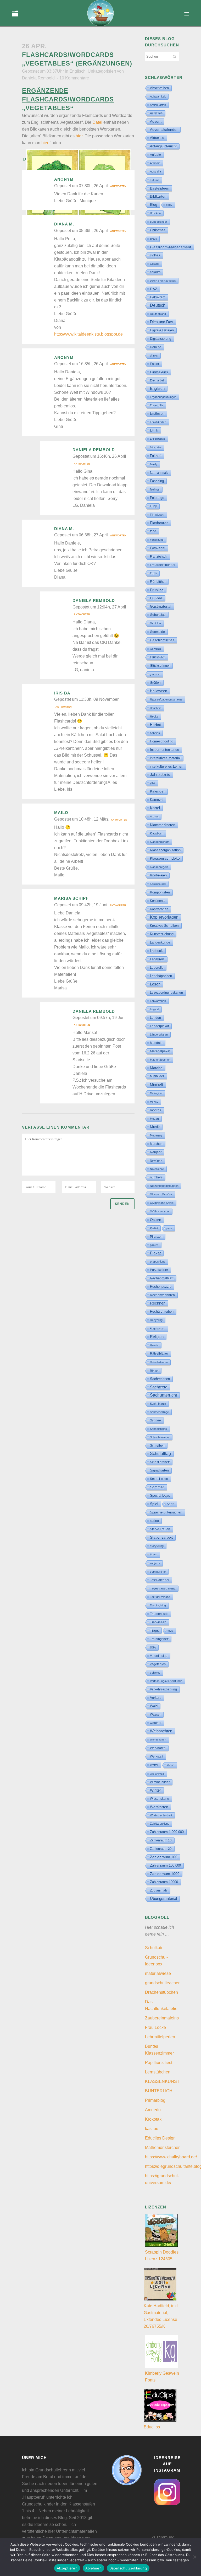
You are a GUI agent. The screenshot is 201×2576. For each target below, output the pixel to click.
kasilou (152, 2129)
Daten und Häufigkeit (163, 281)
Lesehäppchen (161, 976)
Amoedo (153, 2110)
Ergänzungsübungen (163, 397)
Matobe (156, 1068)
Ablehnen (93, 2568)
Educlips (152, 2427)
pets (169, 1228)
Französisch (159, 557)
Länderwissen (159, 1034)
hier (45, 143)
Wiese (171, 1765)
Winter (155, 1790)
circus (153, 239)
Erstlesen (157, 414)
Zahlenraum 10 (161, 1840)
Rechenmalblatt (162, 1278)
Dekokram (158, 297)
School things (158, 1429)
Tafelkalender (160, 1580)
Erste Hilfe (157, 405)
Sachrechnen (160, 1379)
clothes (155, 255)
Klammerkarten (163, 825)
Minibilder (157, 1076)
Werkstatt (157, 1756)
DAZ (154, 289)
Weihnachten (161, 1731)
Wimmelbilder (160, 1782)
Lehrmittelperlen (160, 2037)
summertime (158, 1572)
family (154, 464)
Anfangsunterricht (163, 146)
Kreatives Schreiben (164, 926)
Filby (153, 506)
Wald (154, 1706)
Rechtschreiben (162, 1311)
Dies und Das (162, 322)
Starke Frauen (160, 1529)
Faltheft (156, 456)
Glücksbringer (160, 666)
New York (156, 1161)
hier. (80, 136)
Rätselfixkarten (159, 1362)
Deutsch (158, 305)
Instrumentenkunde (164, 750)
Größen (155, 683)
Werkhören (158, 1748)
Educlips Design (160, 2138)
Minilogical (156, 1093)
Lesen (155, 984)
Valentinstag (159, 1656)
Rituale (154, 1345)
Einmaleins (159, 372)
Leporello (157, 968)
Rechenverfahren (162, 1295)
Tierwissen (158, 1622)
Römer (154, 1371)
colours (155, 272)
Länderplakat (159, 1026)
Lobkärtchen (158, 1001)
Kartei (155, 808)
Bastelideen (160, 188)
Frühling (157, 590)
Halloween (159, 691)
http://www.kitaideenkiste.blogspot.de (88, 334)
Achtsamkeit (158, 96)
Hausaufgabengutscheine (166, 699)
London (155, 1018)
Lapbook (156, 951)
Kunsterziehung (162, 934)
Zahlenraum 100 (164, 1857)
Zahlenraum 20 (161, 1849)
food (153, 531)
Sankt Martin (158, 1404)
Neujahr (156, 1152)
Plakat (155, 1253)
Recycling (156, 1320)
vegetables (158, 1664)
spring (154, 1521)
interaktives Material (165, 758)
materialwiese (158, 1973)
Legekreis (157, 959)
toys (170, 1631)
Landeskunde (160, 942)
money (154, 1102)
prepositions (158, 1262)
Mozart (154, 1119)
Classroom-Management (171, 247)
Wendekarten (158, 1740)
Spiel (154, 1504)
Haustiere (156, 708)
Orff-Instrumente (160, 1211)
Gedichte (155, 623)
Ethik (154, 430)
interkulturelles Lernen (167, 766)
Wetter (154, 1765)
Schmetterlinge (159, 1412)
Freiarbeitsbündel (163, 565)
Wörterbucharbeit (161, 1815)
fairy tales (156, 447)
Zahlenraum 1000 (165, 1874)
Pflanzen (156, 1236)
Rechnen (158, 1303)
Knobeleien (158, 875)
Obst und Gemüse (161, 1194)
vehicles (155, 1673)
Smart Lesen (159, 1479)
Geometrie (157, 632)
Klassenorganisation (165, 850)
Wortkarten (159, 1807)
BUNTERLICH (159, 2091)
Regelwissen (158, 1329)
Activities (156, 113)
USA (153, 1647)
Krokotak (153, 2119)
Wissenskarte (160, 1799)
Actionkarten (158, 105)
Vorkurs (156, 1698)
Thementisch (159, 1614)
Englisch (77, 71)
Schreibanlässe (160, 1437)
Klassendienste (160, 842)
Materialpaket (160, 1051)
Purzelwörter (159, 1270)
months (156, 1110)
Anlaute (155, 155)
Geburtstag (158, 615)
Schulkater (155, 1948)
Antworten (118, 186)
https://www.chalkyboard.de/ (171, 2157)
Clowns (155, 264)
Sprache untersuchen (166, 1512)
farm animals (159, 473)
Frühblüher (158, 582)
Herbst (155, 725)
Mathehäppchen (160, 1060)
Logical (154, 1009)
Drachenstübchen (161, 1992)
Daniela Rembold (38, 78)
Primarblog (155, 2100)
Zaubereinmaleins (162, 2018)
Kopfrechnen (159, 909)
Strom (153, 1554)
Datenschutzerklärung (128, 2568)
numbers (156, 1177)
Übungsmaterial (163, 1898)
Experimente (158, 439)
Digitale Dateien (162, 330)
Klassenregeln (159, 867)
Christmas (158, 230)
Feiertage (157, 498)
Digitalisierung (161, 339)
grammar (155, 674)
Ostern (156, 1220)
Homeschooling (162, 741)
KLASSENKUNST (162, 2081)
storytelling (157, 1546)
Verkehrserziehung (163, 1689)
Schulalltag (160, 1454)
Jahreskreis (160, 775)
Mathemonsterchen (163, 2147)
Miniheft (157, 1084)
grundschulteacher (162, 1983)
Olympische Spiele (162, 1203)
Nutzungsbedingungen (164, 1186)
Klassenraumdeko (165, 858)
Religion (157, 1337)
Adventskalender (164, 130)
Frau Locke (155, 2027)
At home (155, 163)
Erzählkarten (158, 422)
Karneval (157, 800)
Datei (97, 122)
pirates (154, 1245)
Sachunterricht (163, 1395)
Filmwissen (157, 515)
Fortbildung (157, 540)
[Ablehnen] (194, 2557)
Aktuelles (157, 138)
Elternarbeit (157, 380)
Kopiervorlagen (164, 917)
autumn (155, 180)
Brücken (155, 213)
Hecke (154, 716)
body (169, 205)
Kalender (157, 791)
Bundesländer (158, 222)
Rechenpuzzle (161, 1287)
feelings (155, 489)
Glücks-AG (158, 657)
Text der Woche (160, 1597)
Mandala (156, 1043)
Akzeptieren (67, 2568)
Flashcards (159, 523)
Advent (156, 121)
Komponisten (160, 892)
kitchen (154, 817)
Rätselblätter (159, 1354)
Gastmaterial (161, 606)
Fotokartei (158, 548)
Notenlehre (157, 1169)
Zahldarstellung (160, 1824)
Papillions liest (159, 2063)
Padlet (154, 1228)
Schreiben (157, 1446)
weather (156, 1723)
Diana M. (64, 224)
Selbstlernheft (160, 1462)
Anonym (64, 179)
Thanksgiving (158, 1605)
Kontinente (158, 901)
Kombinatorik (158, 884)
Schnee (155, 1420)
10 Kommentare (74, 78)
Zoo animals (159, 1890)
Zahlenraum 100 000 (165, 1865)
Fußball (156, 598)
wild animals (157, 1774)
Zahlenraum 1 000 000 (167, 1832)
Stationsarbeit (161, 1537)
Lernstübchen (158, 2072)
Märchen (156, 1144)
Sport (171, 1504)
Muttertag (156, 1135)
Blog (154, 204)
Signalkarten (159, 1470)
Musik (155, 1127)
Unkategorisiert (102, 71)
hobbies (155, 733)
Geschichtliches (162, 640)
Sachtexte (159, 1387)
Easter (155, 364)
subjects (155, 1563)
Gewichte (156, 649)
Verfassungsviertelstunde (166, 1681)
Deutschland (158, 314)
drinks (154, 355)
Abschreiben (159, 88)
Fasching (157, 481)
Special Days (160, 1496)
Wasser (155, 1715)
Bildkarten (158, 196)
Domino (156, 347)
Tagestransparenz (163, 1588)
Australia (155, 171)
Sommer (157, 1487)
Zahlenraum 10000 (164, 1882)
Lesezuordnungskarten (166, 993)
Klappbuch (157, 833)
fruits (153, 573)
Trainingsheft (159, 1639)
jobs (153, 783)
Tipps (154, 1630)
